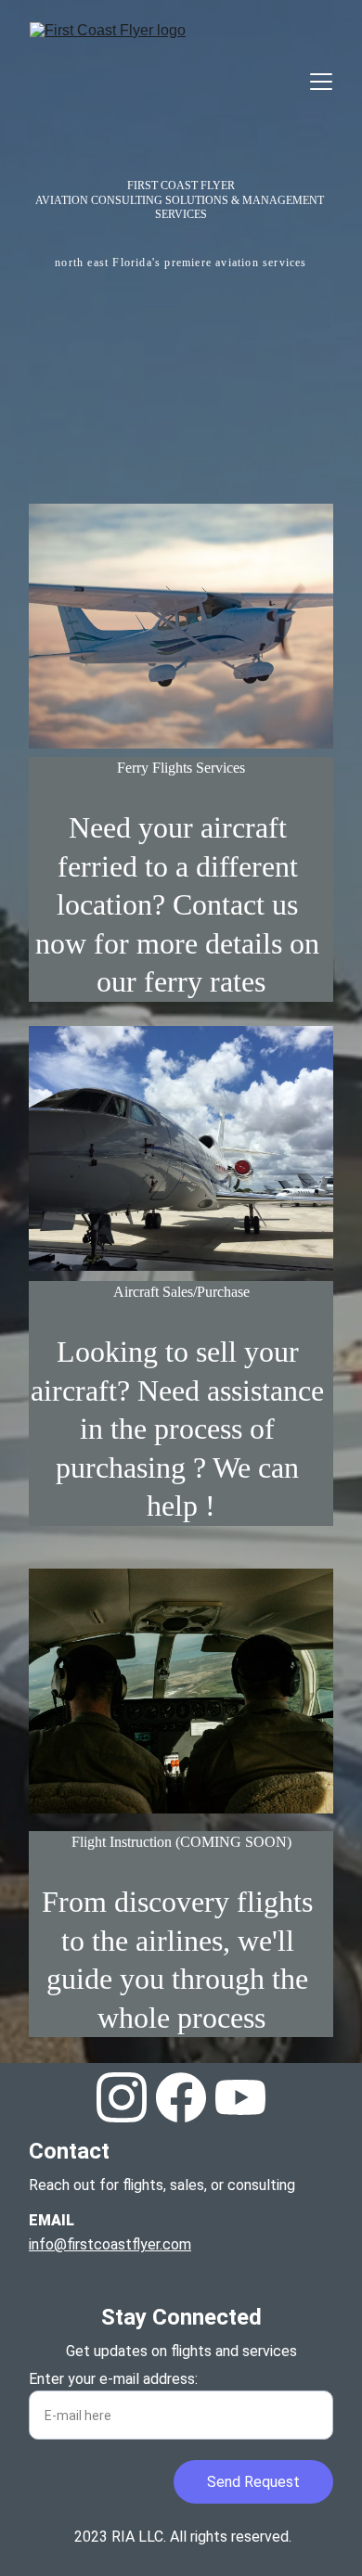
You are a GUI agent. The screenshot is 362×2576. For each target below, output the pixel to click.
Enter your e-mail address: (113, 2379)
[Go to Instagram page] (122, 2097)
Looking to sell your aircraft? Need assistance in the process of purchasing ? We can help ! (181, 1429)
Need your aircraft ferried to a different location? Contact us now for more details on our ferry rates (181, 904)
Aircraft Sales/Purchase (181, 1292)
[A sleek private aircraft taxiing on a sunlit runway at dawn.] (181, 1148)
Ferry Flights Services (181, 768)
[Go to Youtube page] (240, 2097)
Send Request (253, 2482)
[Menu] (321, 82)
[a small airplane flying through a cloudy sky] (181, 626)
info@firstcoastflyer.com (110, 2244)
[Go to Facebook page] (181, 2097)
